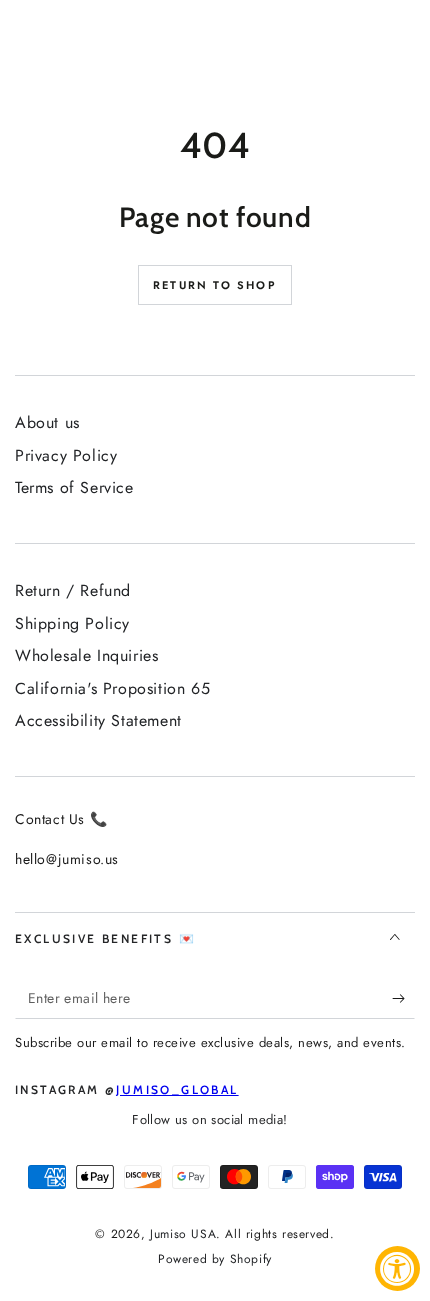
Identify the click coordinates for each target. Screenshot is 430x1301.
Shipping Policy (72, 623)
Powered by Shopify (215, 1259)
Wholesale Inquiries (86, 655)
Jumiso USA (183, 1234)
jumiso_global (177, 1089)
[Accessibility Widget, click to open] (397, 1268)
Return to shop (215, 285)
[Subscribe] (403, 999)
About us (47, 422)
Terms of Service (74, 487)
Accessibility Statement (98, 720)
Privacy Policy (66, 455)
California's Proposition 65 (112, 688)
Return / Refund (73, 590)
